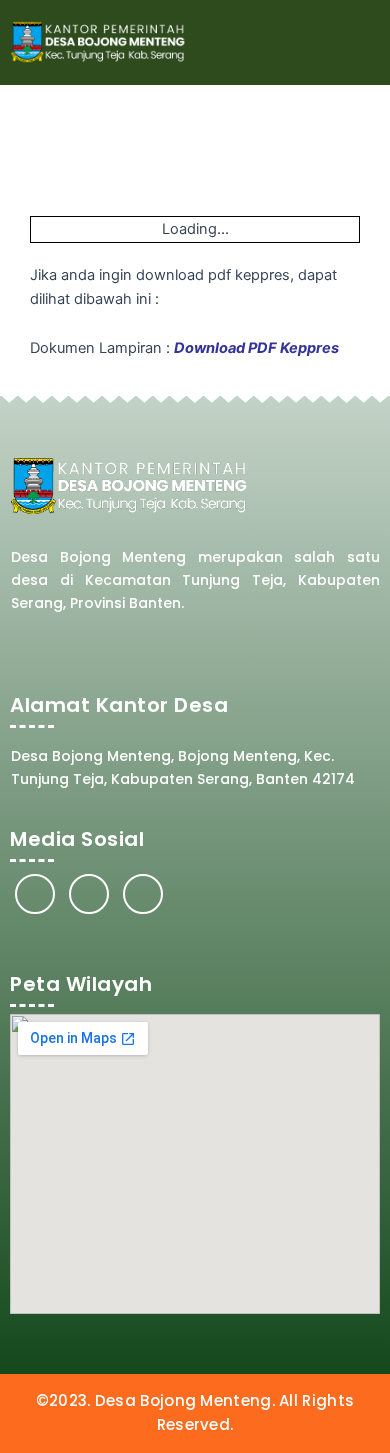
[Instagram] (89, 894)
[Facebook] (35, 894)
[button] (361, 42)
